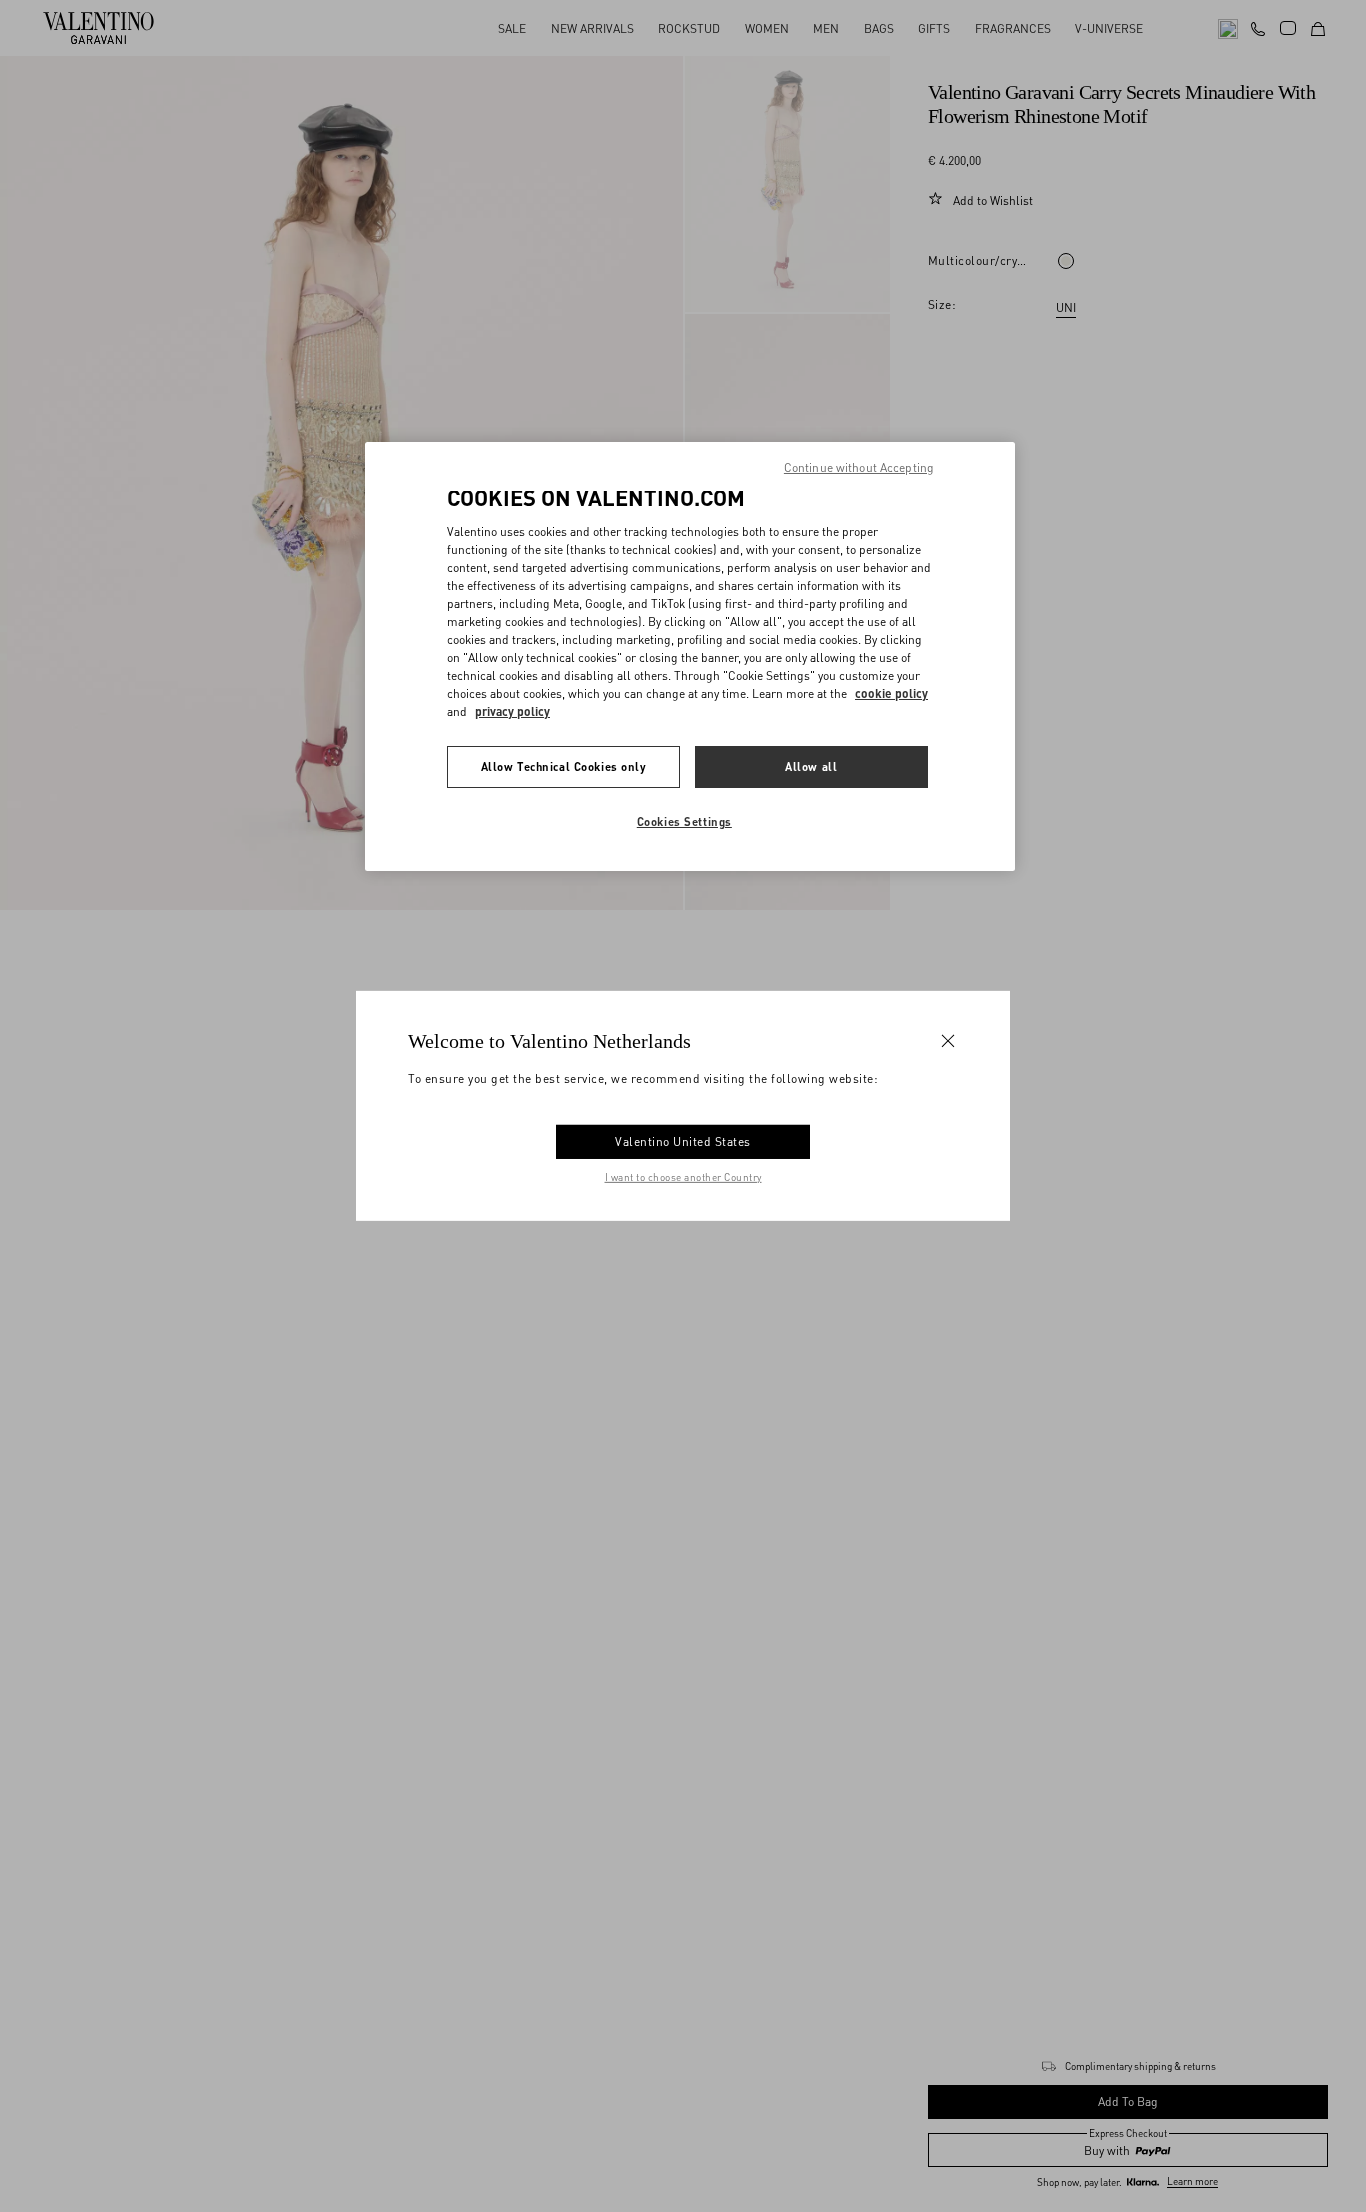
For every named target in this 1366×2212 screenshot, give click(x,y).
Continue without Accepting (859, 467)
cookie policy (891, 693)
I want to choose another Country (683, 1177)
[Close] (948, 1041)
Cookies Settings (684, 821)
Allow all (811, 766)
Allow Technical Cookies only (564, 766)
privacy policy (512, 711)
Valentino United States (683, 1141)
